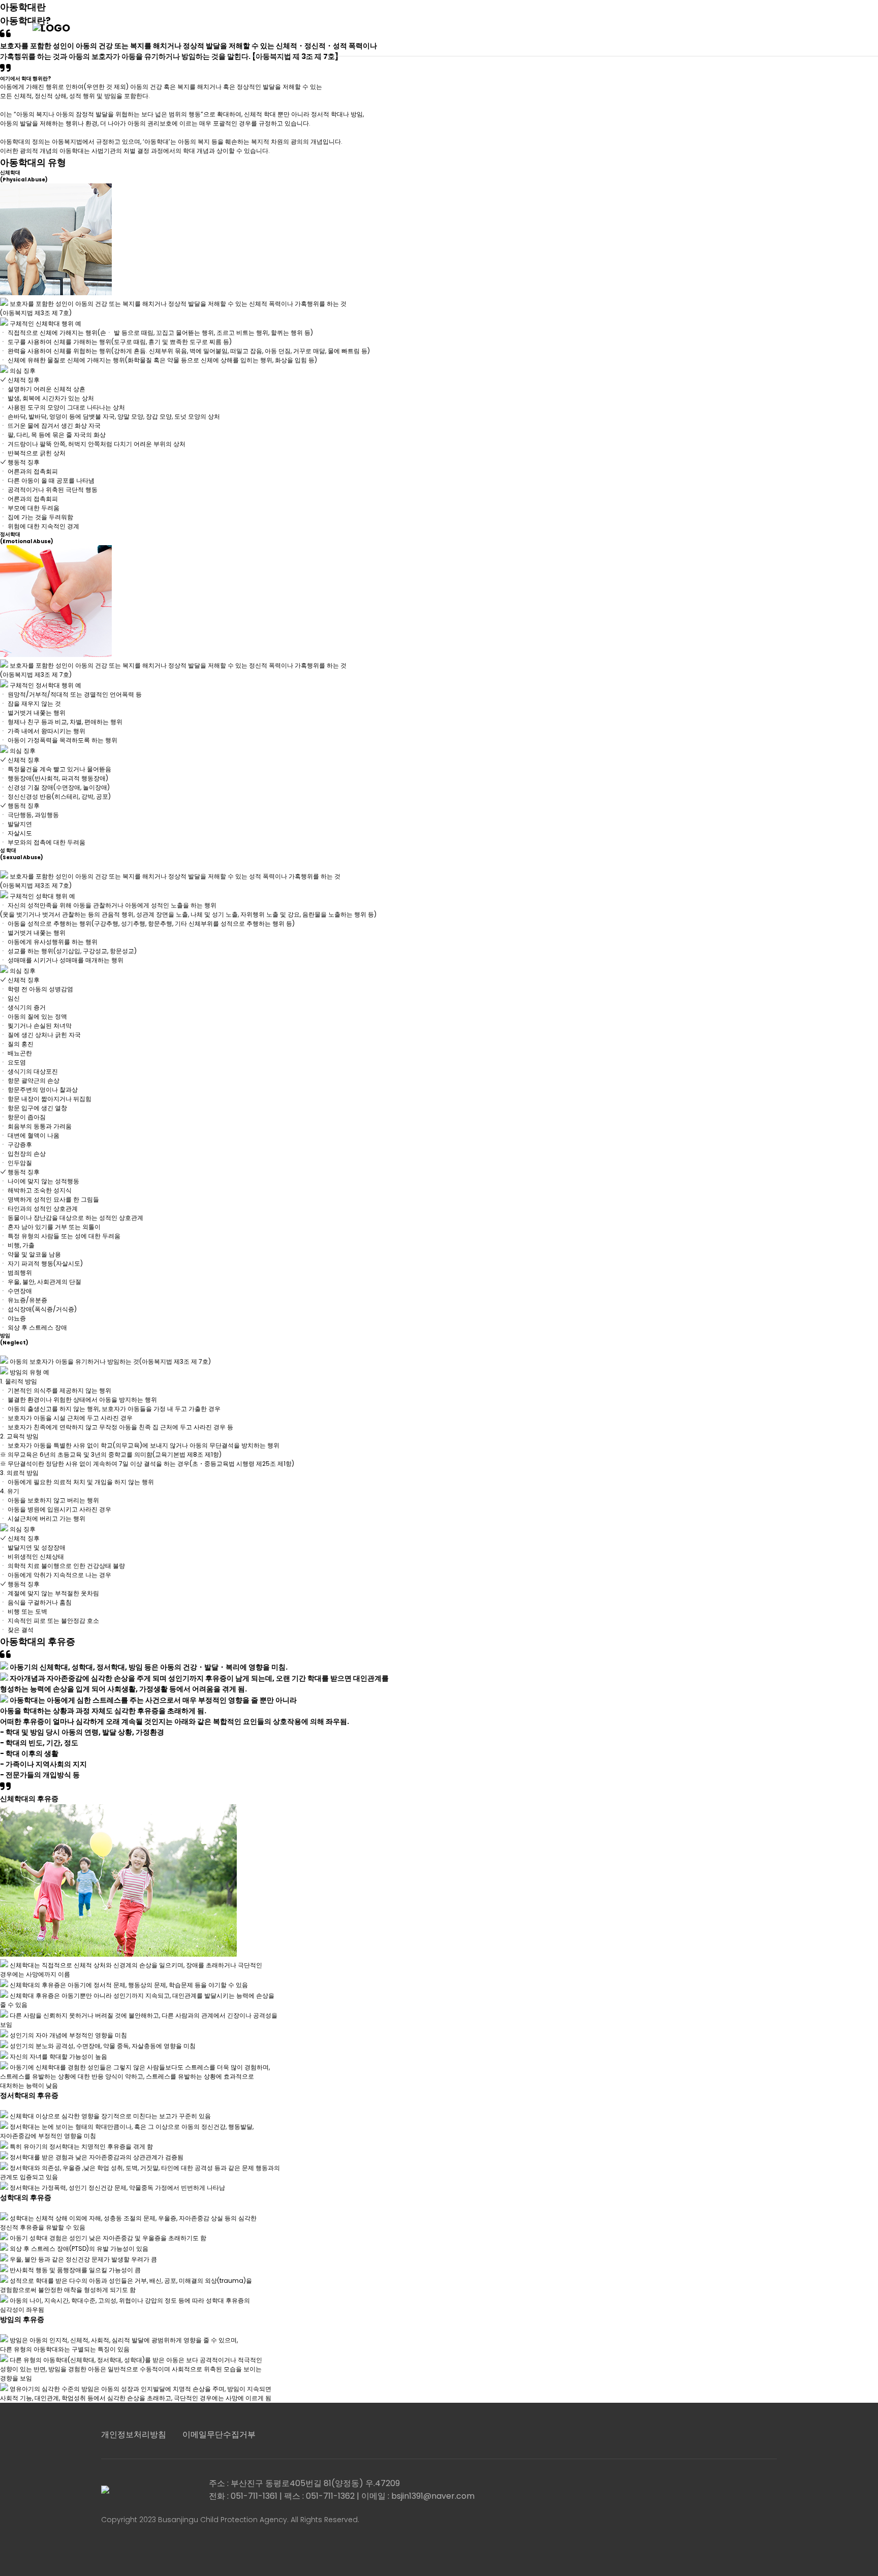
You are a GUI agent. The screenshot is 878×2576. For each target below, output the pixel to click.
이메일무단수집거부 (219, 2434)
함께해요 (593, 28)
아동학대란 (365, 28)
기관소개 (289, 28)
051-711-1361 (808, 28)
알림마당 (517, 28)
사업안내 (441, 28)
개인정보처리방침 (134, 2434)
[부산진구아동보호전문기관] (83, 28)
